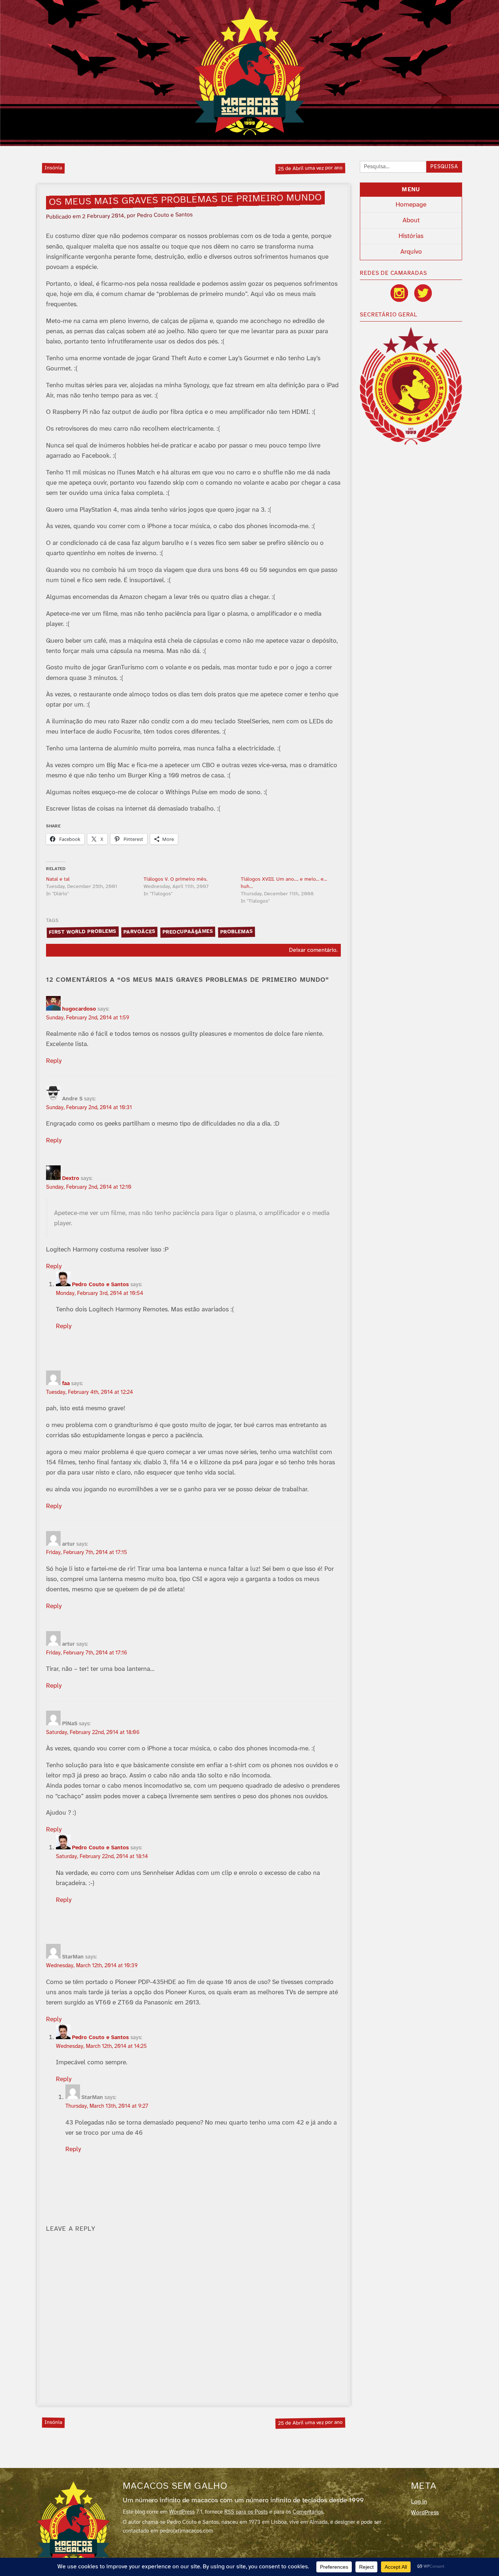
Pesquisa (444, 167)
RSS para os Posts (246, 2512)
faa (66, 1384)
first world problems (82, 932)
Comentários (308, 2512)
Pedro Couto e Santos (100, 1285)
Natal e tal (58, 879)
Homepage (411, 205)
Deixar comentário (313, 950)
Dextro (71, 1179)
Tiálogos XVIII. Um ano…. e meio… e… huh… (284, 883)
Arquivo (411, 252)
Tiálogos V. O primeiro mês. (176, 879)
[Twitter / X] (423, 293)
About (411, 220)
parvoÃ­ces (139, 932)
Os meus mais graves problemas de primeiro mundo (186, 200)
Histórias (411, 236)
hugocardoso (79, 1009)
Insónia (53, 168)
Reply (54, 1061)
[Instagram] (399, 293)
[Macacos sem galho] (250, 71)
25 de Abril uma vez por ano (310, 168)
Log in (419, 2502)
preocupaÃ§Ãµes (188, 932)
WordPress (182, 2512)
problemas (237, 932)
